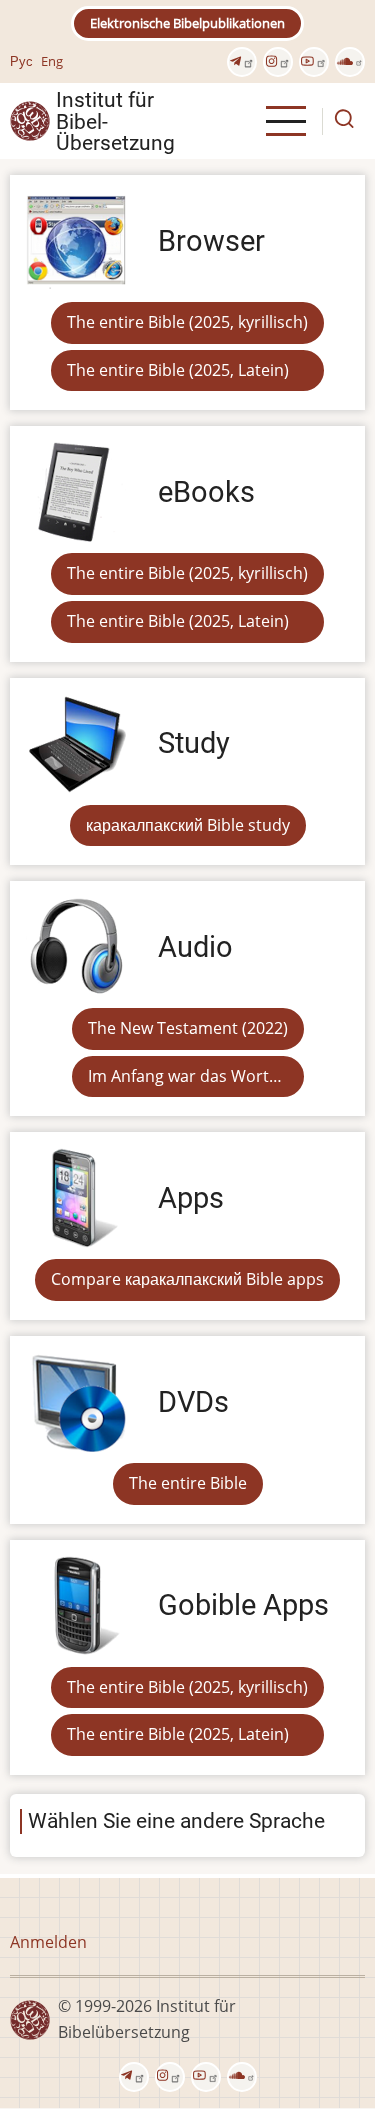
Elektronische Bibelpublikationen (187, 23)
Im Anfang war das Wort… (185, 1076)
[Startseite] (30, 120)
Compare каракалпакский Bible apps (187, 1279)
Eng (52, 61)
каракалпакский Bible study (188, 825)
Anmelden (48, 1942)
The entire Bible (188, 1483)
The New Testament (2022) (188, 1028)
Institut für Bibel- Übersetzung (115, 121)
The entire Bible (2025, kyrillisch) (187, 322)
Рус (21, 61)
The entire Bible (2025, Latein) (178, 370)
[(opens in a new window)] (242, 62)
